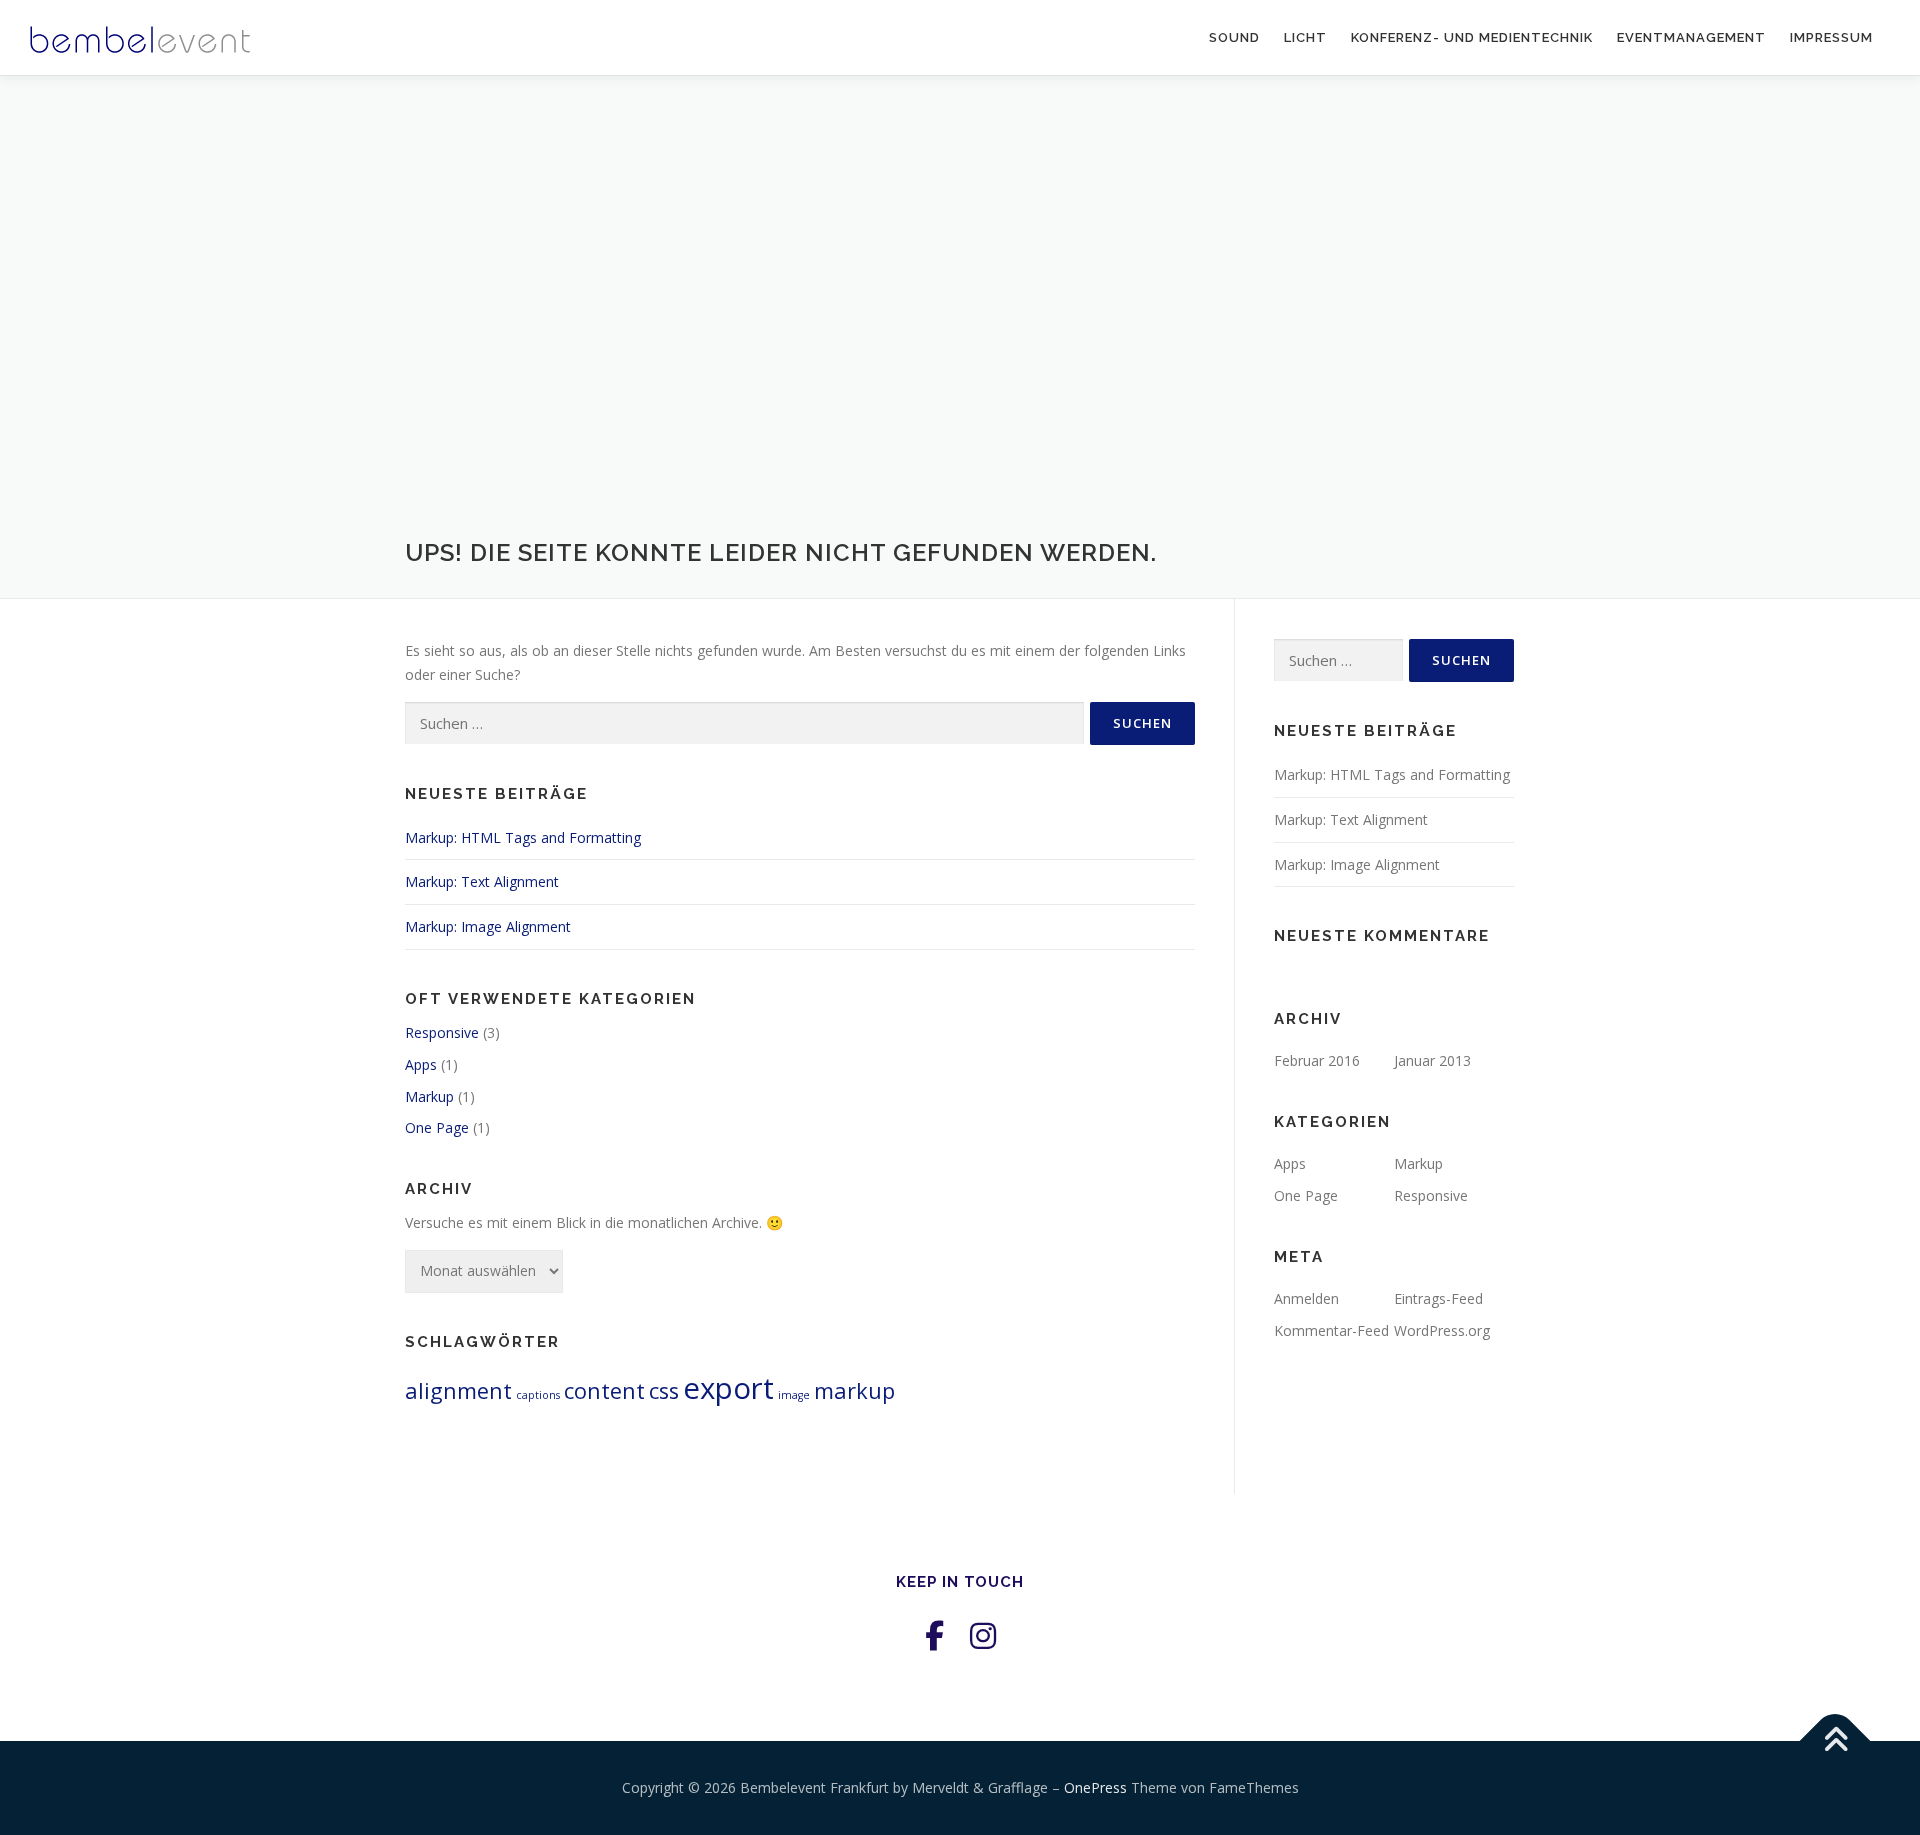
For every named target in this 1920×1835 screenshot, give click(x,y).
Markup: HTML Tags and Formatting (523, 837)
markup (854, 1390)
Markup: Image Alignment (488, 926)
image (794, 1395)
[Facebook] (934, 1635)
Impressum (1831, 37)
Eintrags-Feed (1438, 1298)
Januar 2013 (1432, 1060)
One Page (437, 1127)
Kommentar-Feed (1331, 1330)
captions (538, 1395)
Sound (1234, 37)
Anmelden (1306, 1298)
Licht (1305, 37)
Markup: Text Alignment (482, 881)
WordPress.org (1442, 1330)
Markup (429, 1096)
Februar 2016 (1317, 1060)
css (664, 1390)
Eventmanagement (1691, 37)
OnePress (1095, 1787)
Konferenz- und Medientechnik (1472, 37)
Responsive (442, 1032)
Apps (421, 1064)
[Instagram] (983, 1635)
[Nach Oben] (1835, 1741)
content (604, 1390)
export (728, 1388)
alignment (458, 1390)
